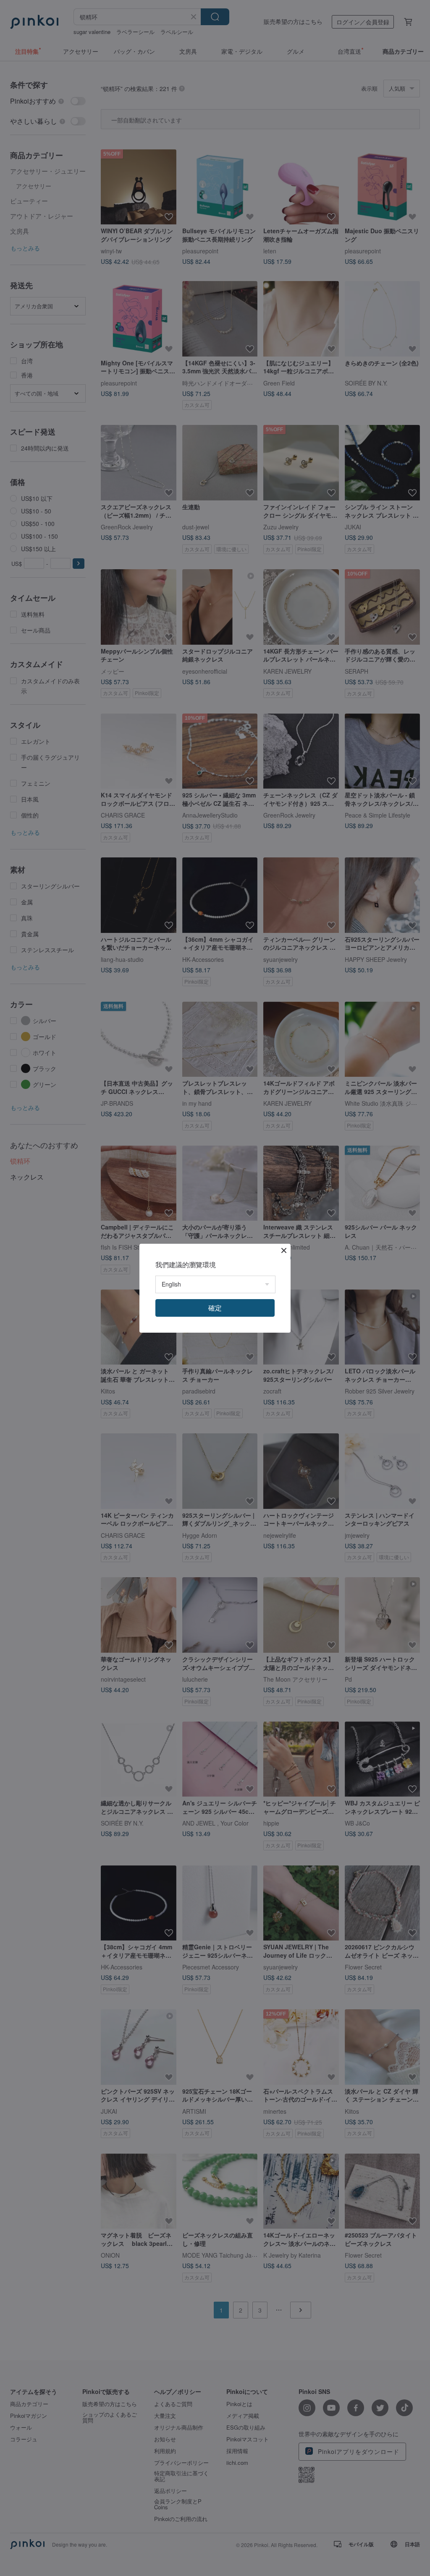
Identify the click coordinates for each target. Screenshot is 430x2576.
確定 (215, 1308)
